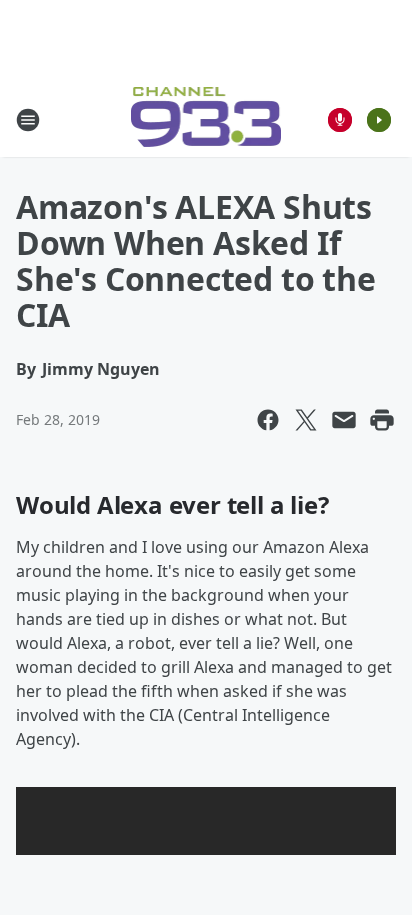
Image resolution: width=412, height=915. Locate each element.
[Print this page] (382, 420)
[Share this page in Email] (344, 420)
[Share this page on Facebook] (268, 420)
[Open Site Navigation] (28, 120)
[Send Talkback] (340, 120)
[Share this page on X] (306, 420)
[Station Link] (206, 119)
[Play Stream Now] (379, 120)
